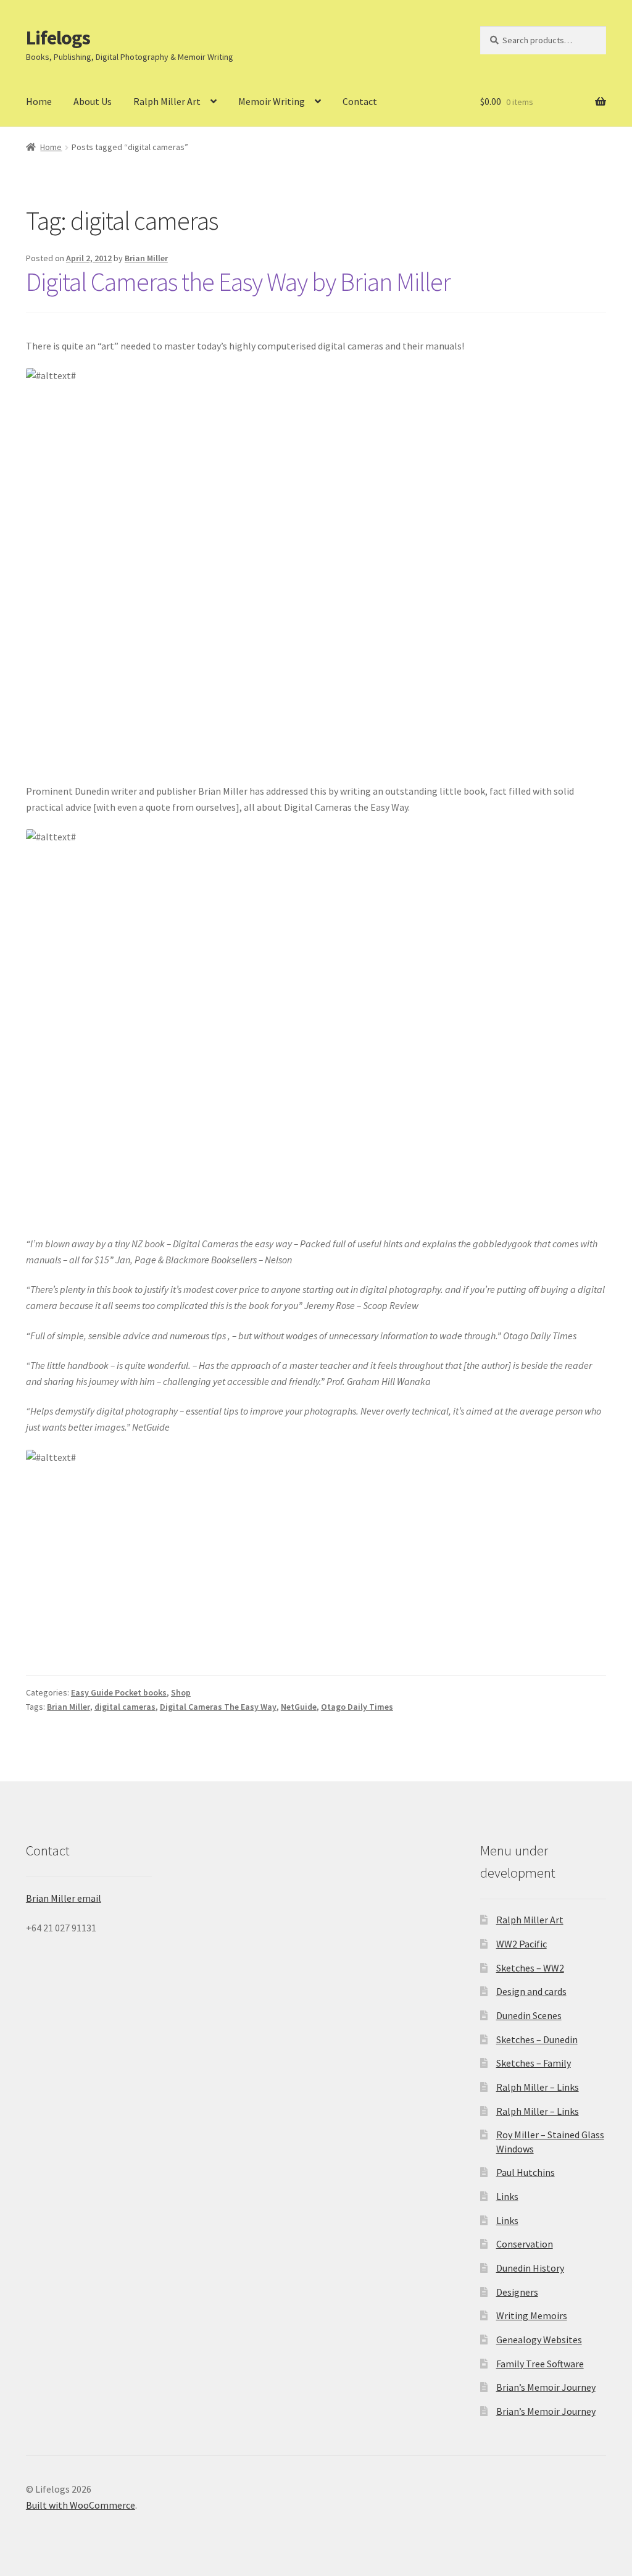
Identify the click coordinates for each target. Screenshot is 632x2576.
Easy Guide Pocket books (119, 1692)
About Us (93, 101)
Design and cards (531, 1991)
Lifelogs (58, 38)
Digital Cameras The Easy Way (218, 1707)
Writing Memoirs (532, 2315)
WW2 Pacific (522, 1944)
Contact (360, 101)
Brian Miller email (64, 1898)
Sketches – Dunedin (537, 2039)
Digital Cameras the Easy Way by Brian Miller (238, 282)
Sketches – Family (534, 2063)
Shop (181, 1692)
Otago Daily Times (357, 1707)
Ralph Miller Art (167, 101)
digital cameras (125, 1707)
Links (507, 2196)
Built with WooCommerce (81, 2505)
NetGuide (299, 1707)
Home (39, 101)
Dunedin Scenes (529, 2015)
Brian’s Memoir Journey (546, 2387)
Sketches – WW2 (530, 1968)
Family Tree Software (540, 2364)
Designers (517, 2292)
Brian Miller (146, 258)
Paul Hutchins (526, 2172)
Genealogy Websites (539, 2340)
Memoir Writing (272, 101)
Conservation (525, 2244)
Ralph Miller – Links (538, 2087)
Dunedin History (530, 2268)
